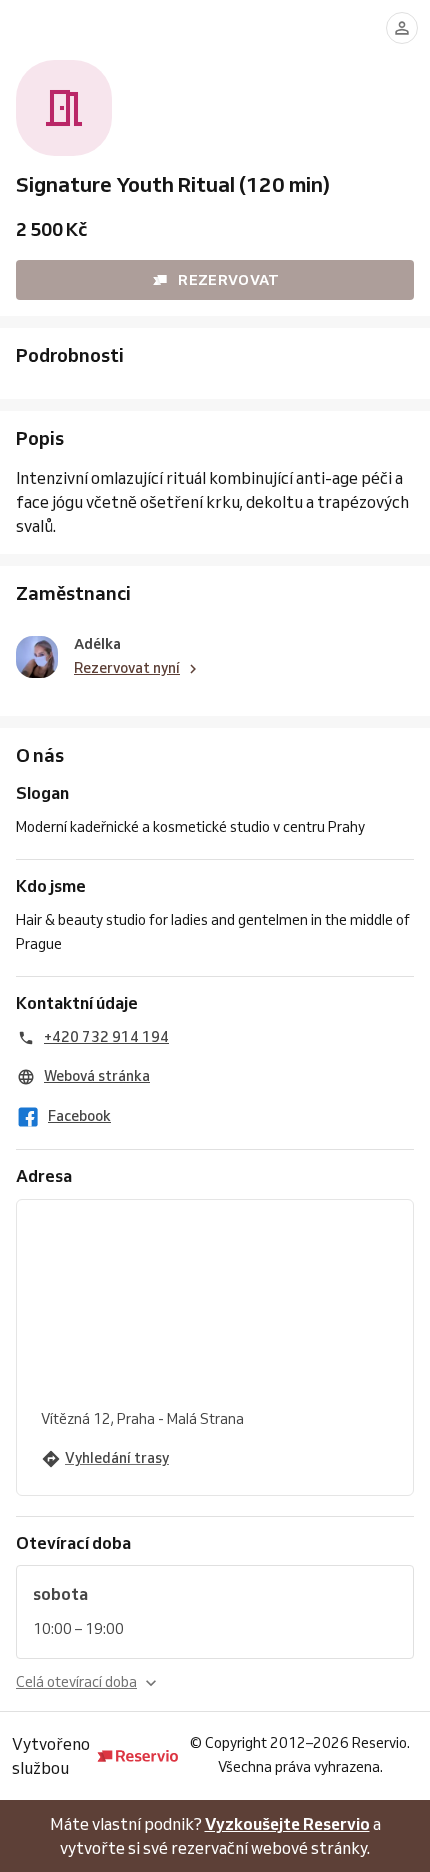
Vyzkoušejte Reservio (287, 1824)
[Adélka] (37, 657)
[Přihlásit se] (402, 28)
